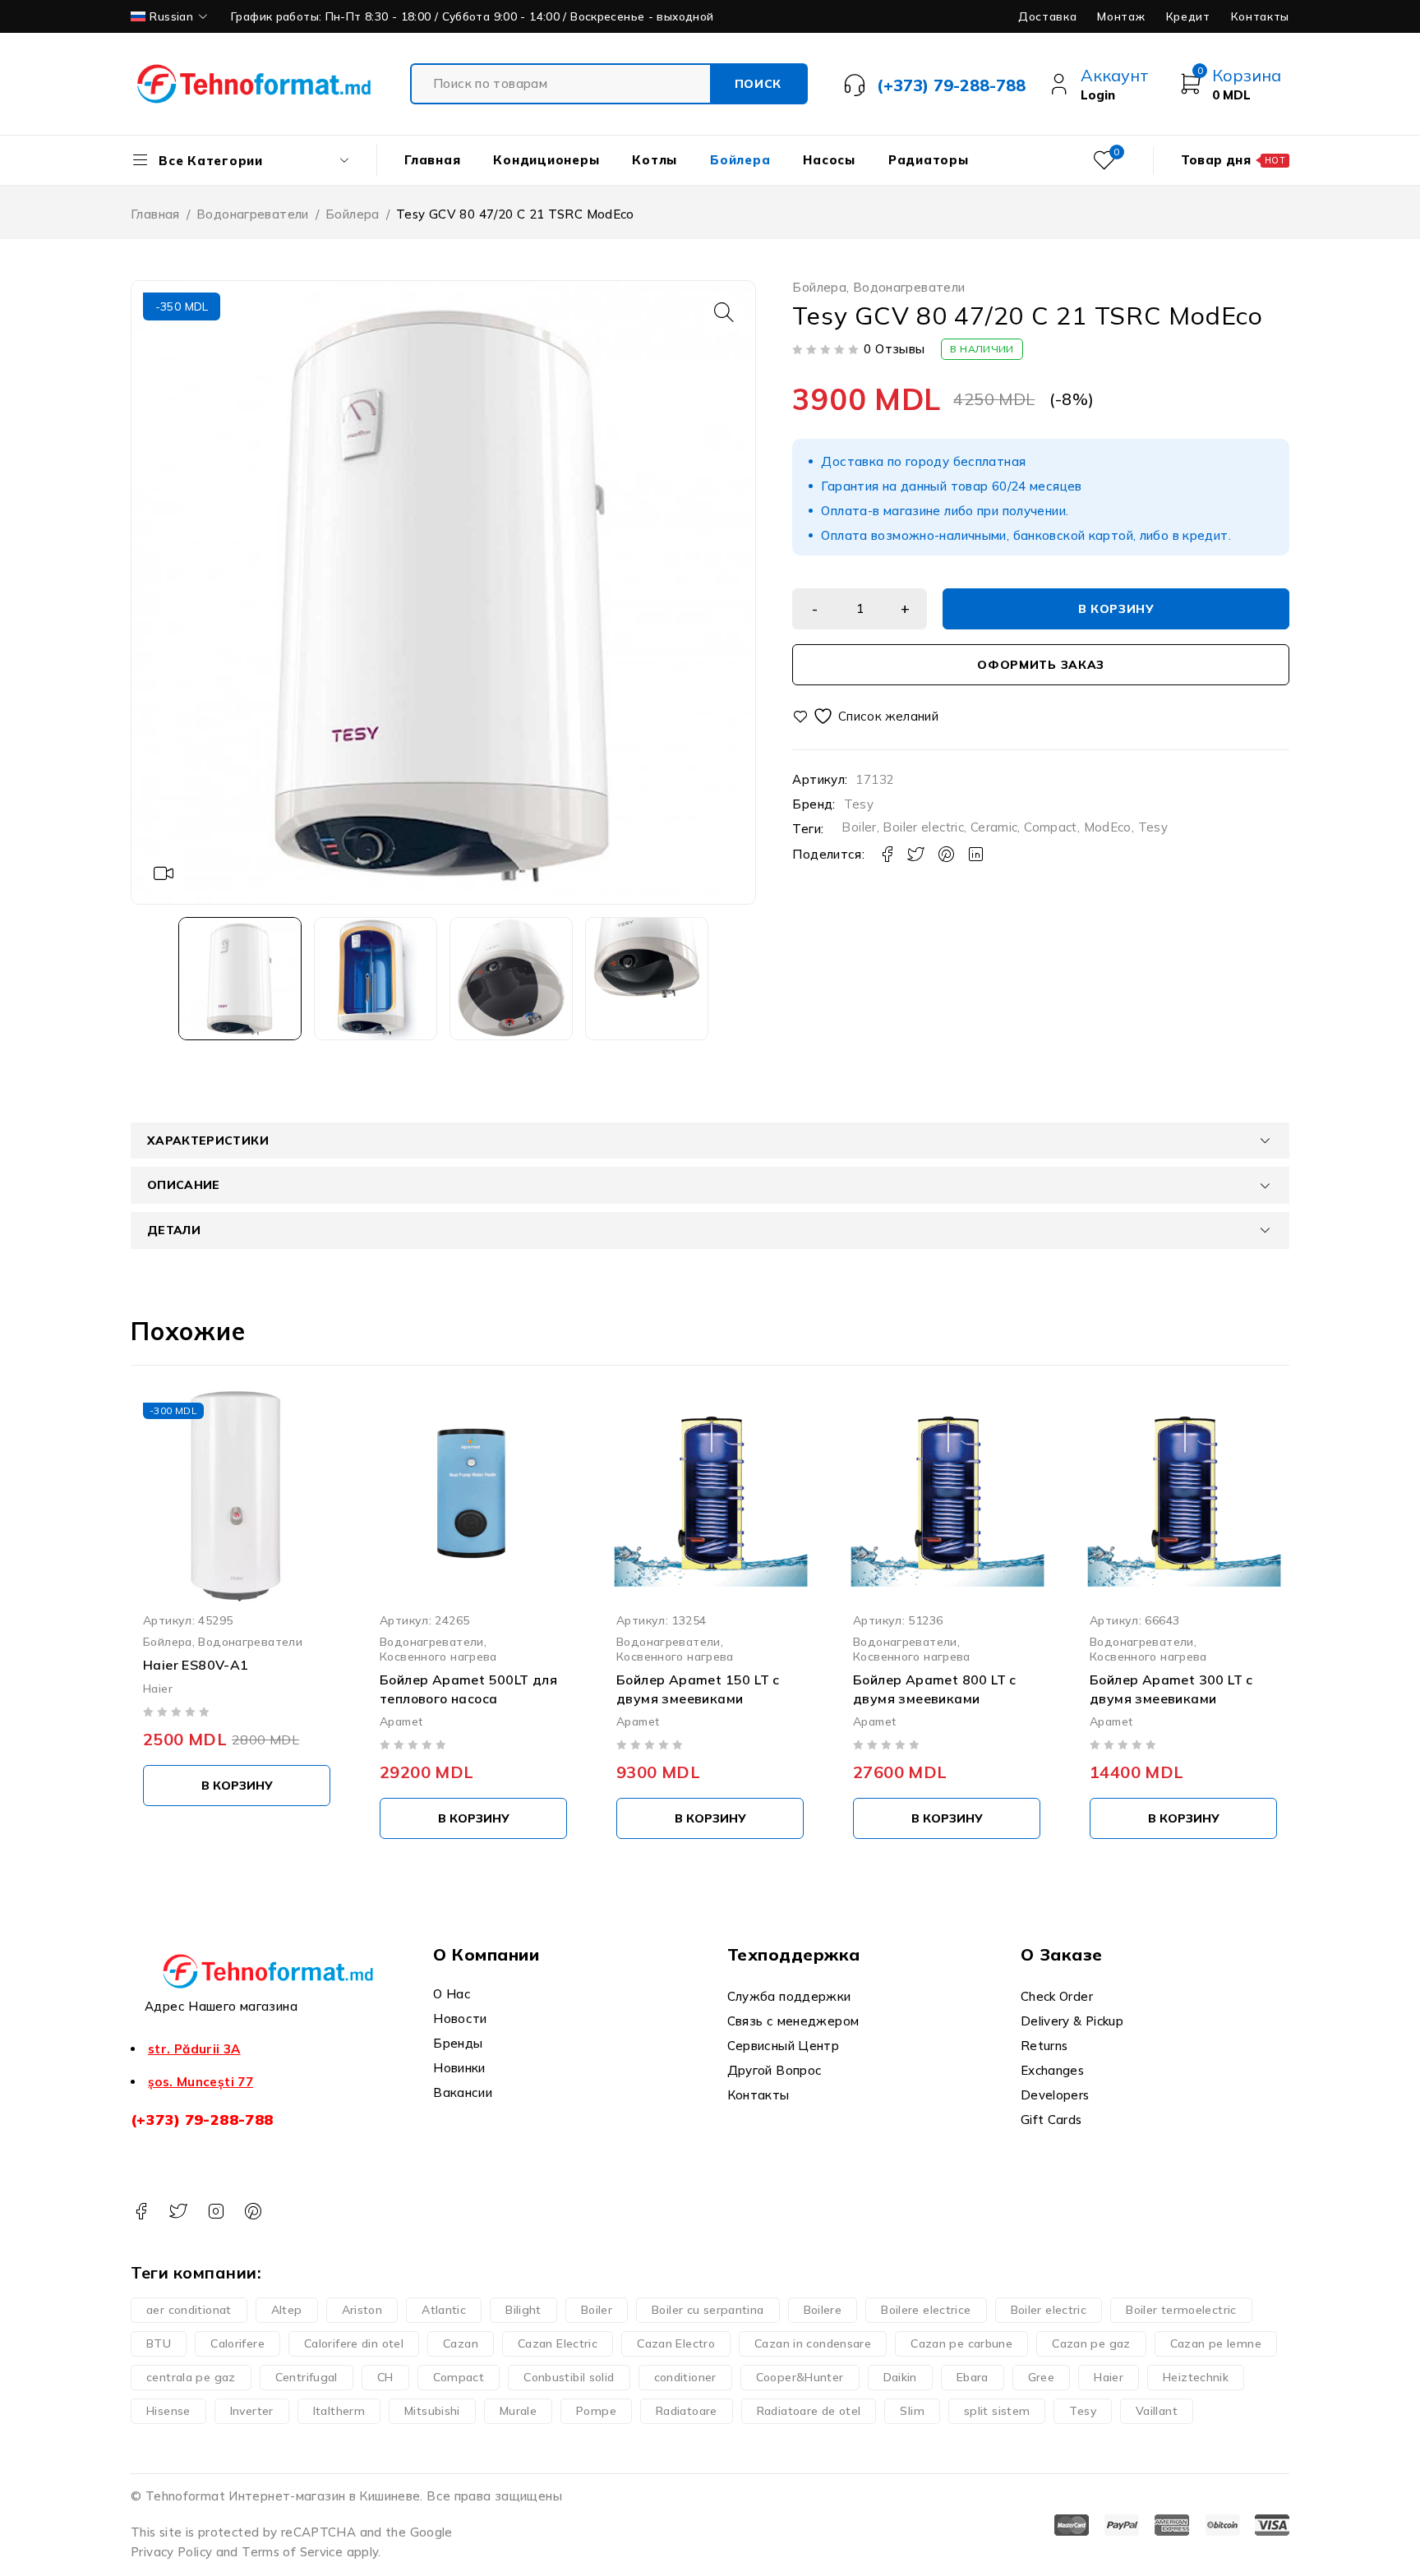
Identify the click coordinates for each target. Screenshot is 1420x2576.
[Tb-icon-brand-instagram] (216, 2212)
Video (164, 873)
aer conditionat (189, 2310)
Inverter (252, 2411)
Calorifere (237, 2343)
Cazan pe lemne (1216, 2343)
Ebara (973, 2377)
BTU (159, 2343)
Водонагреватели (253, 214)
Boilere (823, 2310)
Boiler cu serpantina (708, 2310)
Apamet (401, 1721)
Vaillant (1157, 2411)
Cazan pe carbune (961, 2343)
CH (385, 2377)
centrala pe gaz (191, 2377)
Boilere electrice (926, 2310)
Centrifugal (307, 2377)
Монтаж (1121, 16)
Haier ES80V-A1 (196, 1665)
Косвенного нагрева (438, 1656)
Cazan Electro (676, 2343)
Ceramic (994, 827)
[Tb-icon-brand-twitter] (178, 2212)
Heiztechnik (1196, 2377)
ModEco (1108, 827)
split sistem (997, 2411)
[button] (724, 312)
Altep (287, 2310)
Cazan (461, 2343)
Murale (518, 2411)
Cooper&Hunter (800, 2377)
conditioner (685, 2377)
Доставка (1047, 16)
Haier (158, 1687)
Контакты (1260, 16)
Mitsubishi (432, 2411)
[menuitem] (171, 16)
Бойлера (353, 214)
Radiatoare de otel (809, 2411)
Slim (912, 2411)
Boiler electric (923, 827)
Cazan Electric (558, 2343)
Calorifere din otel (354, 2343)
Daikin (900, 2377)
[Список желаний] (867, 716)
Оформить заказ (1041, 665)
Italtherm (339, 2411)
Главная (155, 214)
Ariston (362, 2310)
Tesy (859, 804)
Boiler (859, 827)
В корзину (1116, 609)
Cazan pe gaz (1091, 2343)
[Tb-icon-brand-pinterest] (253, 2212)
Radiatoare (687, 2411)
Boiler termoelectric (1181, 2310)
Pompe (596, 2411)
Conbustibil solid (569, 2377)
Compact (1051, 827)
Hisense (168, 2411)
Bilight (523, 2310)
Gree (1042, 2377)
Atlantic (444, 2310)
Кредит (1188, 16)
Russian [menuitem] (171, 16)
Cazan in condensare (813, 2343)
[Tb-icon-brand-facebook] (141, 2212)
